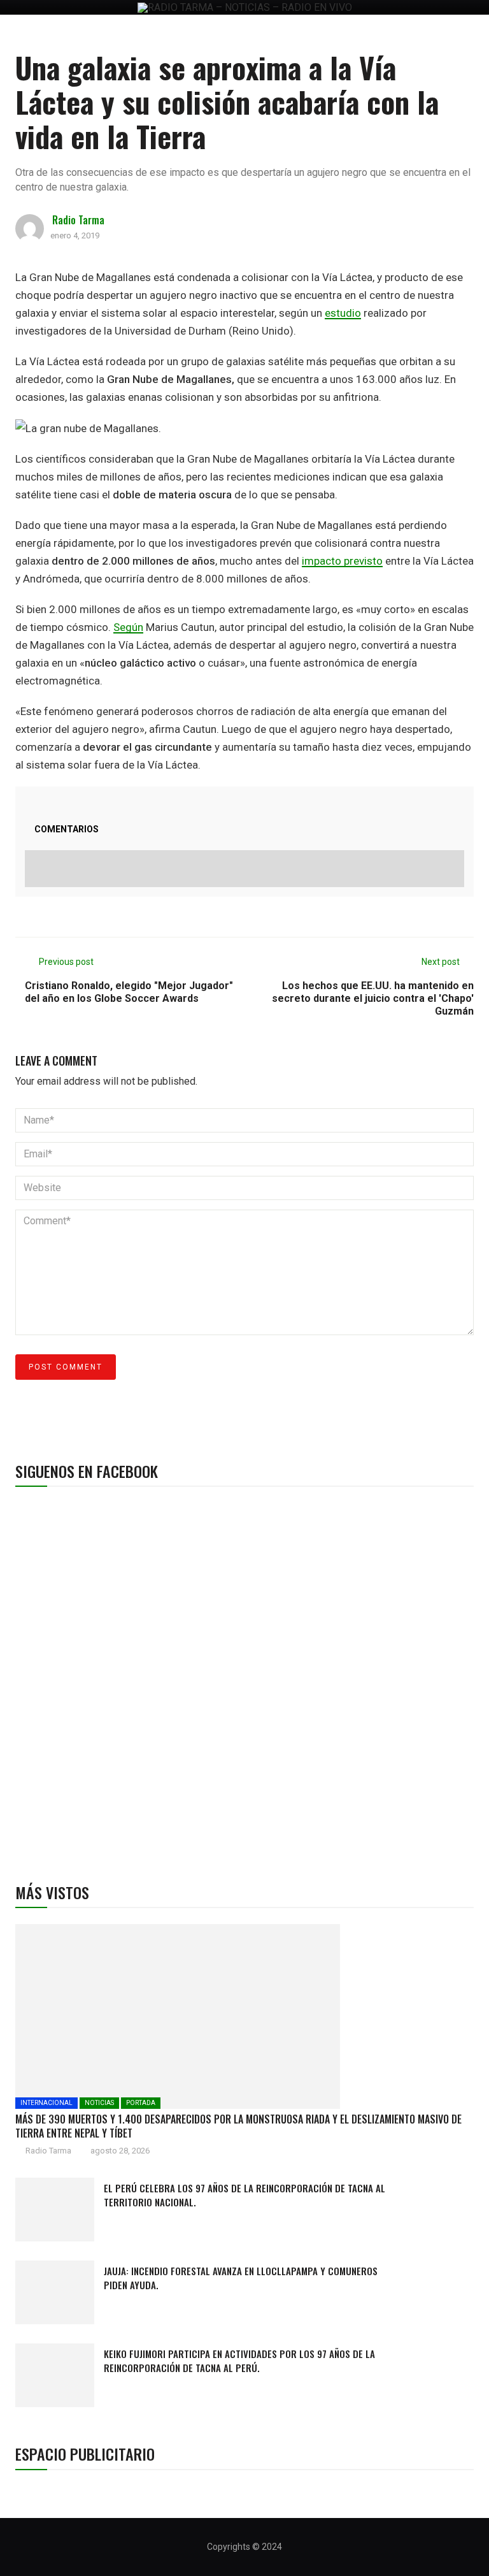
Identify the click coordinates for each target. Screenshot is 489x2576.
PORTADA (141, 2103)
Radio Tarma (78, 220)
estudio (343, 313)
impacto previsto (342, 561)
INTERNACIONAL (46, 2103)
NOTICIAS (99, 2103)
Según (128, 627)
